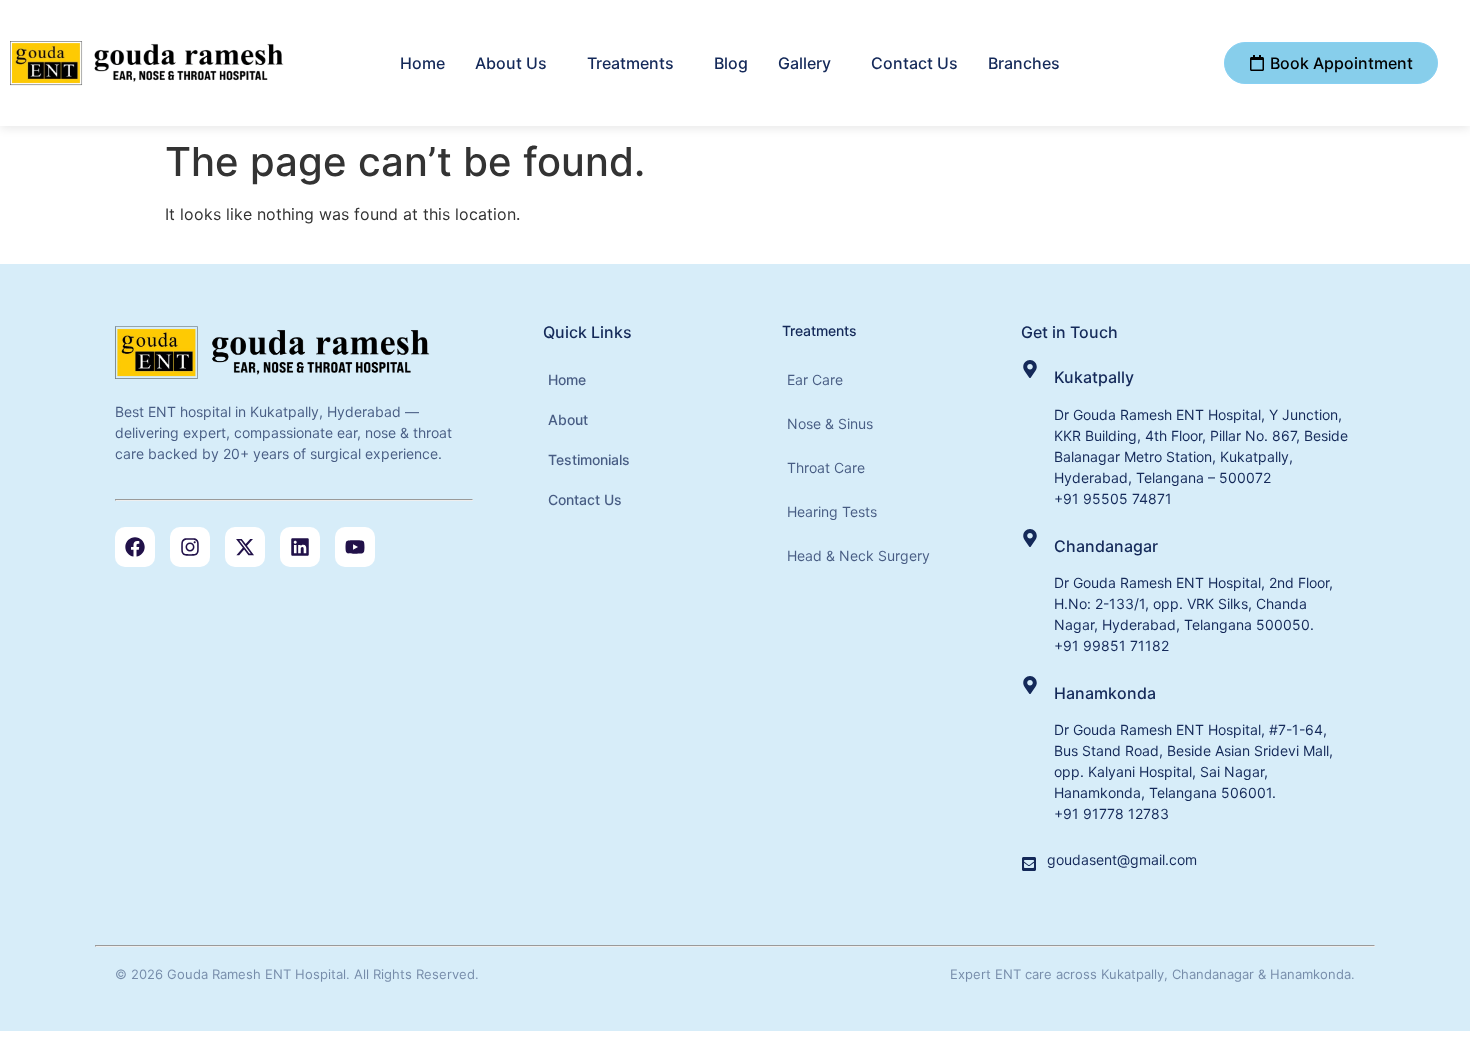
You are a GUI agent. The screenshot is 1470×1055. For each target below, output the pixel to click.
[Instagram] (190, 547)
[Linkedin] (300, 547)
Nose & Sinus (830, 423)
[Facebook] (135, 547)
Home (422, 63)
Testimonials (589, 459)
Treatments (630, 63)
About (568, 419)
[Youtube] (355, 547)
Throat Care (826, 467)
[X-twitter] (245, 547)
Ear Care (815, 379)
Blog (731, 63)
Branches (1024, 63)
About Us (511, 63)
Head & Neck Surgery (858, 555)
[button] (516, 63)
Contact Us (914, 63)
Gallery (804, 63)
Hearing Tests (832, 511)
